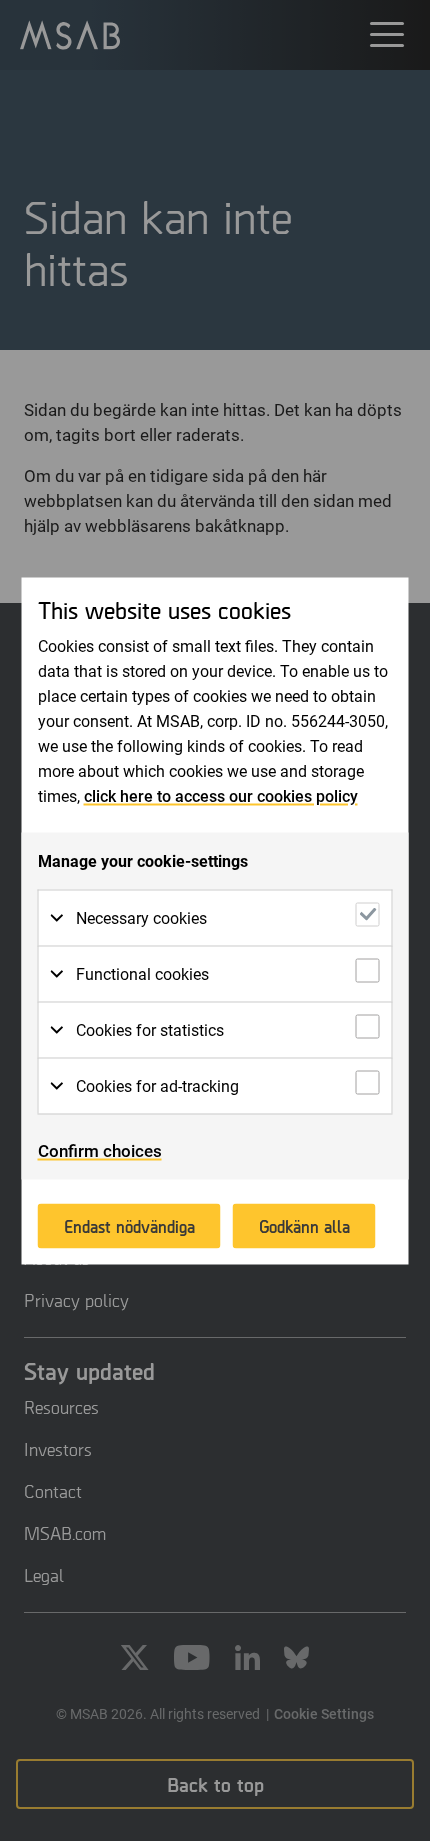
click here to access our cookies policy (221, 795)
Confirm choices (100, 1150)
